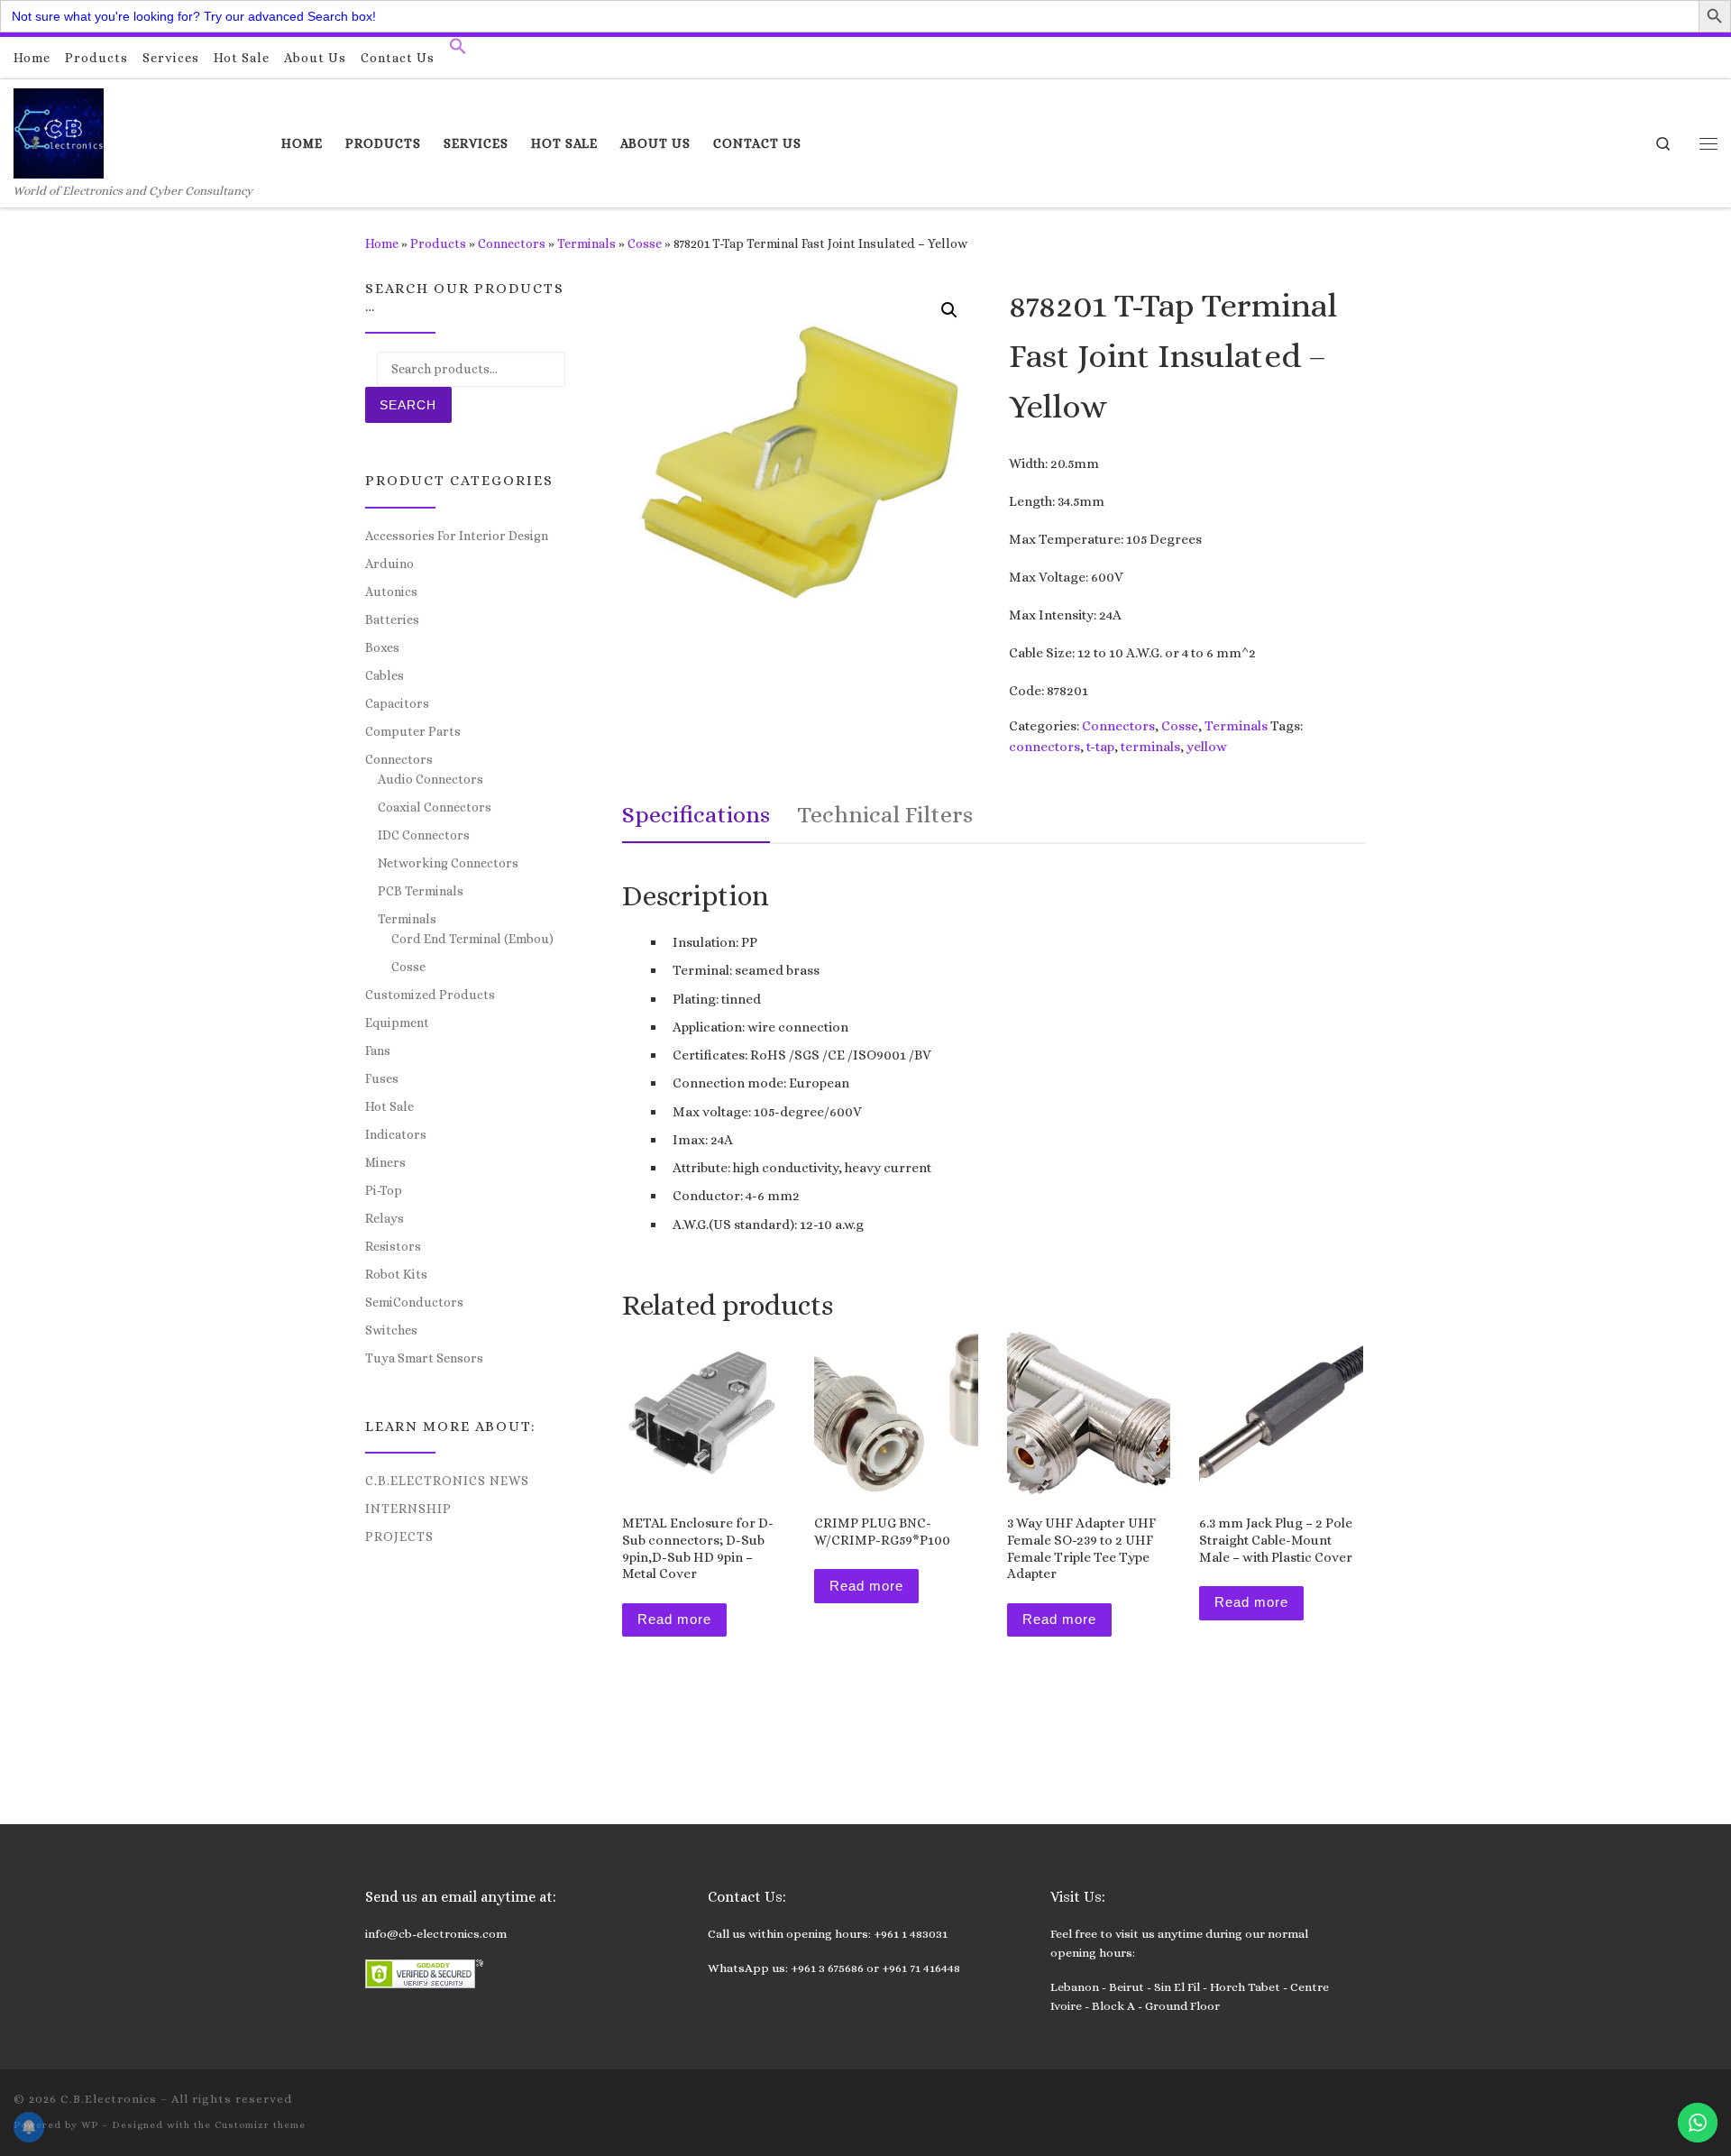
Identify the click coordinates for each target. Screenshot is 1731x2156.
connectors (1044, 747)
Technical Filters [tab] (885, 814)
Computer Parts (413, 731)
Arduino (389, 564)
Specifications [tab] (696, 814)
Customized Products (430, 995)
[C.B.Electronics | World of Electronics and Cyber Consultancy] (59, 130)
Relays (385, 1218)
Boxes (382, 647)
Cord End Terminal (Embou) (472, 939)
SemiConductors (414, 1302)
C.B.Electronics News (447, 1481)
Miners (385, 1162)
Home (382, 243)
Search (408, 405)
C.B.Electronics (109, 2099)
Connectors (512, 243)
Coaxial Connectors (435, 807)
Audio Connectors (430, 779)
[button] (458, 50)
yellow (1207, 747)
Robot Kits (396, 1274)
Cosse (645, 243)
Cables (385, 675)
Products (438, 243)
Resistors (393, 1246)
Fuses (382, 1078)
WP (90, 2125)
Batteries (392, 619)
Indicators (396, 1134)
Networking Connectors (448, 863)
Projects (399, 1537)
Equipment (397, 1023)
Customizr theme (260, 2125)
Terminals (586, 243)
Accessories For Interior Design (457, 536)
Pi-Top (384, 1190)
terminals (1150, 747)
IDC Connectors (424, 835)
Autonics (391, 592)
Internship (408, 1509)
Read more (674, 1619)
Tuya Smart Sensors (424, 1358)
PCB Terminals (421, 891)
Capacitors (397, 703)
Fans (378, 1050)
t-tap (1100, 747)
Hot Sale (389, 1106)
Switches (391, 1330)
